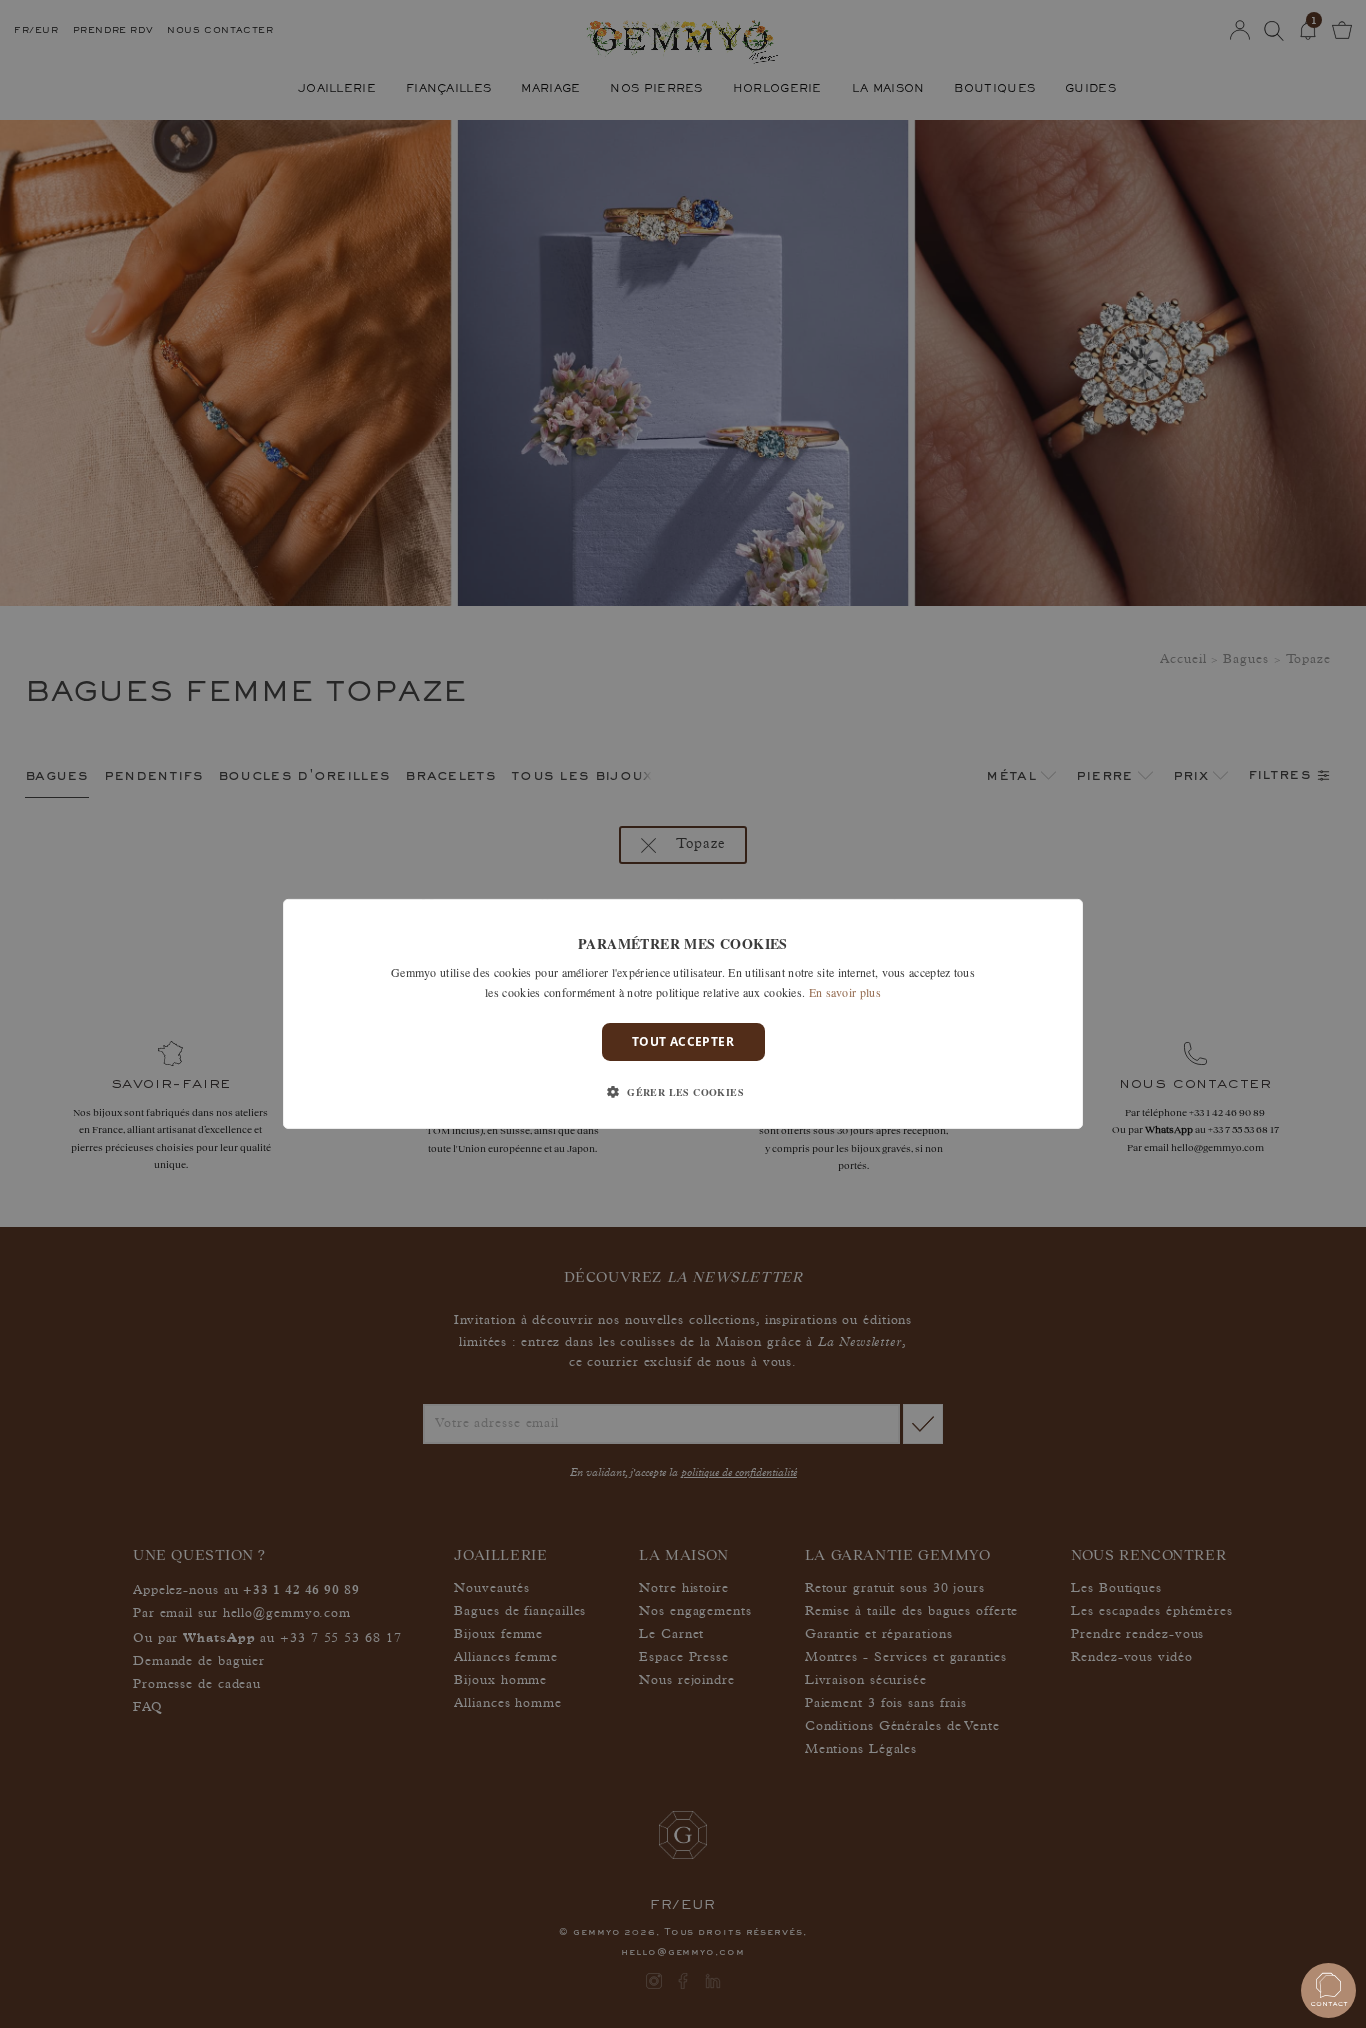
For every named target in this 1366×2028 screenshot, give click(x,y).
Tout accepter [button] (683, 1041)
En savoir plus (845, 992)
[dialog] (683, 1014)
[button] (683, 1092)
